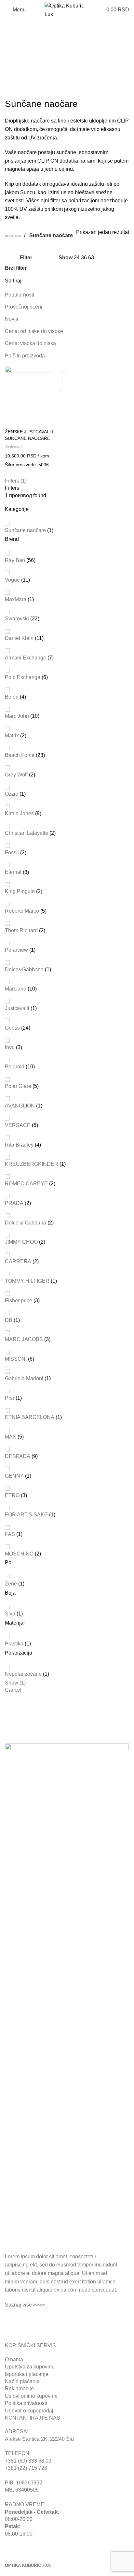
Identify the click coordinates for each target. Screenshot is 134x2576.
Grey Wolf (16, 775)
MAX (11, 1437)
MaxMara (16, 599)
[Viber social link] (45, 2320)
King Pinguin (20, 891)
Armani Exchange (26, 658)
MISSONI (16, 1359)
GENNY (14, 1476)
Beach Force (20, 755)
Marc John (17, 716)
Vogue (12, 580)
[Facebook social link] (10, 2320)
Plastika (14, 1644)
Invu (10, 1047)
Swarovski (17, 619)
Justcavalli (17, 1008)
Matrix (12, 736)
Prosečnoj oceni (24, 307)
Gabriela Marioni (24, 1378)
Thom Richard (21, 930)
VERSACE (18, 1125)
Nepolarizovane (23, 1674)
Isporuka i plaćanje (27, 2374)
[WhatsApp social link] (21, 2320)
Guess (12, 1028)
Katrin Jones (19, 813)
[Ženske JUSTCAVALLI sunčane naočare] (35, 396)
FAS (10, 1534)
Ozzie (12, 794)
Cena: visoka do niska (30, 343)
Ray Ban (15, 560)
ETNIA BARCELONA (30, 1417)
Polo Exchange (23, 677)
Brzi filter (16, 268)
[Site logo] (67, 9)
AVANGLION (20, 1106)
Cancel (13, 1690)
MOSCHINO (19, 1554)
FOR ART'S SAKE (26, 1515)
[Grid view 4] (125, 258)
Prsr (10, 1398)
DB (9, 1320)
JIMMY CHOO (21, 1242)
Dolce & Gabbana (26, 1223)
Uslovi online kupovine (31, 2396)
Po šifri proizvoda (25, 356)
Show (15, 1683)
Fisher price (19, 1301)
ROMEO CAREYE (26, 1184)
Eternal (13, 872)
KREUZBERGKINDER (32, 1164)
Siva (10, 1614)
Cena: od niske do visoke (34, 331)
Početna (13, 236)
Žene (11, 1584)
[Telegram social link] (33, 2320)
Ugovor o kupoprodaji (30, 2411)
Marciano (16, 989)
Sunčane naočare (25, 530)
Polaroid (15, 1067)
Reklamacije (19, 2388)
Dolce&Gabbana (24, 970)
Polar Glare (18, 1086)
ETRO (12, 1495)
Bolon (12, 697)
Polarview (16, 950)
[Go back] (13, 33)
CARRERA (18, 1261)
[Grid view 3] (113, 258)
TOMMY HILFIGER (27, 1281)
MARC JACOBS (24, 1339)
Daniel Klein (19, 638)
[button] (56, 375)
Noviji (12, 319)
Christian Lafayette (27, 833)
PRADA (14, 1203)
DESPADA (18, 1456)
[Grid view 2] (101, 258)
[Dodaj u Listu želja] (56, 386)
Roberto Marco (22, 911)
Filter (26, 258)
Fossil (12, 853)
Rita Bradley (19, 1145)
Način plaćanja (22, 2381)
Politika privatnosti (26, 2403)
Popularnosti (20, 295)
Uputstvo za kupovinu (30, 2367)
